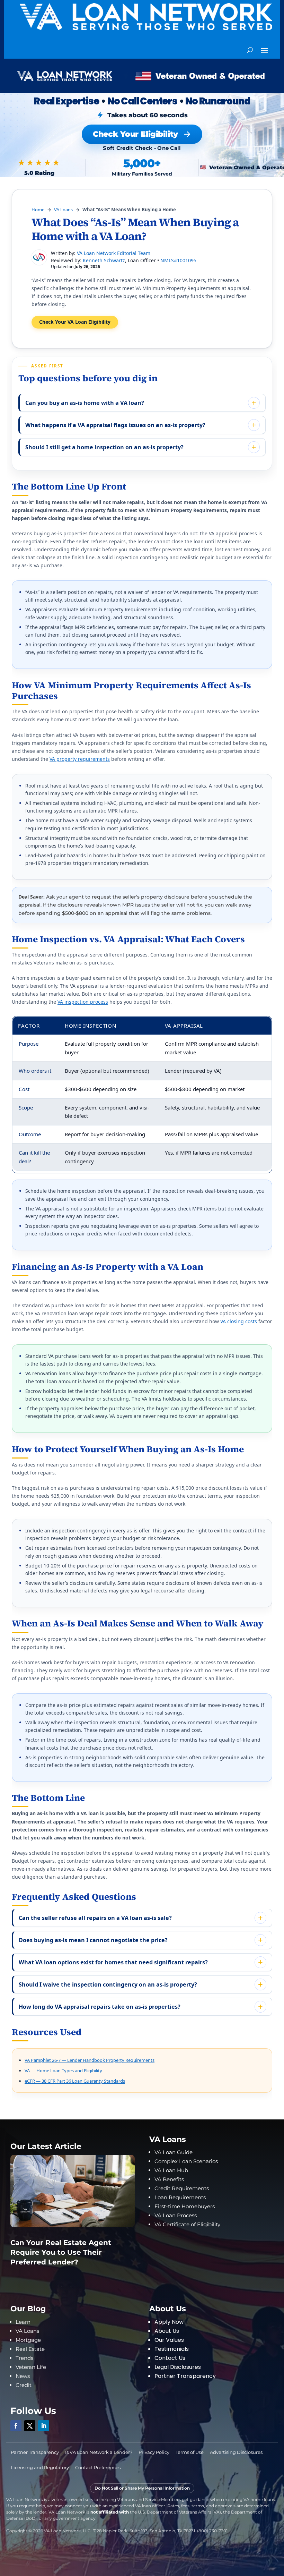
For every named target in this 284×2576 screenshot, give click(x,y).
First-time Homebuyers (185, 2206)
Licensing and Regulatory (40, 2467)
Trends (24, 2358)
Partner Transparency (185, 2376)
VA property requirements (80, 759)
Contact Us (170, 2358)
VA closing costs (239, 1321)
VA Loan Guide (174, 2152)
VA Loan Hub (171, 2170)
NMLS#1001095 (178, 260)
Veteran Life (31, 2367)
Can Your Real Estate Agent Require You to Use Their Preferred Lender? (61, 2252)
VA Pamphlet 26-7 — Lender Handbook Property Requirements (90, 2060)
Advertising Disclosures (236, 2452)
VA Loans (63, 210)
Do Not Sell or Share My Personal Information (142, 2488)
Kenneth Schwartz (104, 260)
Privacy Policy (154, 2452)
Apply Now (169, 2322)
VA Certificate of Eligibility (187, 2224)
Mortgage (28, 2340)
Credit (24, 2385)
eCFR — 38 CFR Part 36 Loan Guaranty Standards (75, 2081)
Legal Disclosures (178, 2367)
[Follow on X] (30, 2426)
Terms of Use (190, 2452)
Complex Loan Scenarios (186, 2161)
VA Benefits (169, 2179)
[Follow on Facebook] (16, 2426)
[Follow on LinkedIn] (44, 2426)
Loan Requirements (180, 2197)
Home (38, 210)
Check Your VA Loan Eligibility (75, 322)
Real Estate (30, 2349)
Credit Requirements (182, 2188)
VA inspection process (83, 1002)
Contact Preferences (98, 2467)
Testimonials (172, 2349)
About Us (167, 2331)
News (23, 2376)
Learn (23, 2322)
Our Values (169, 2340)
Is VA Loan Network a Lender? (99, 2452)
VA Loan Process (176, 2215)
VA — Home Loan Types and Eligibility (63, 2071)
